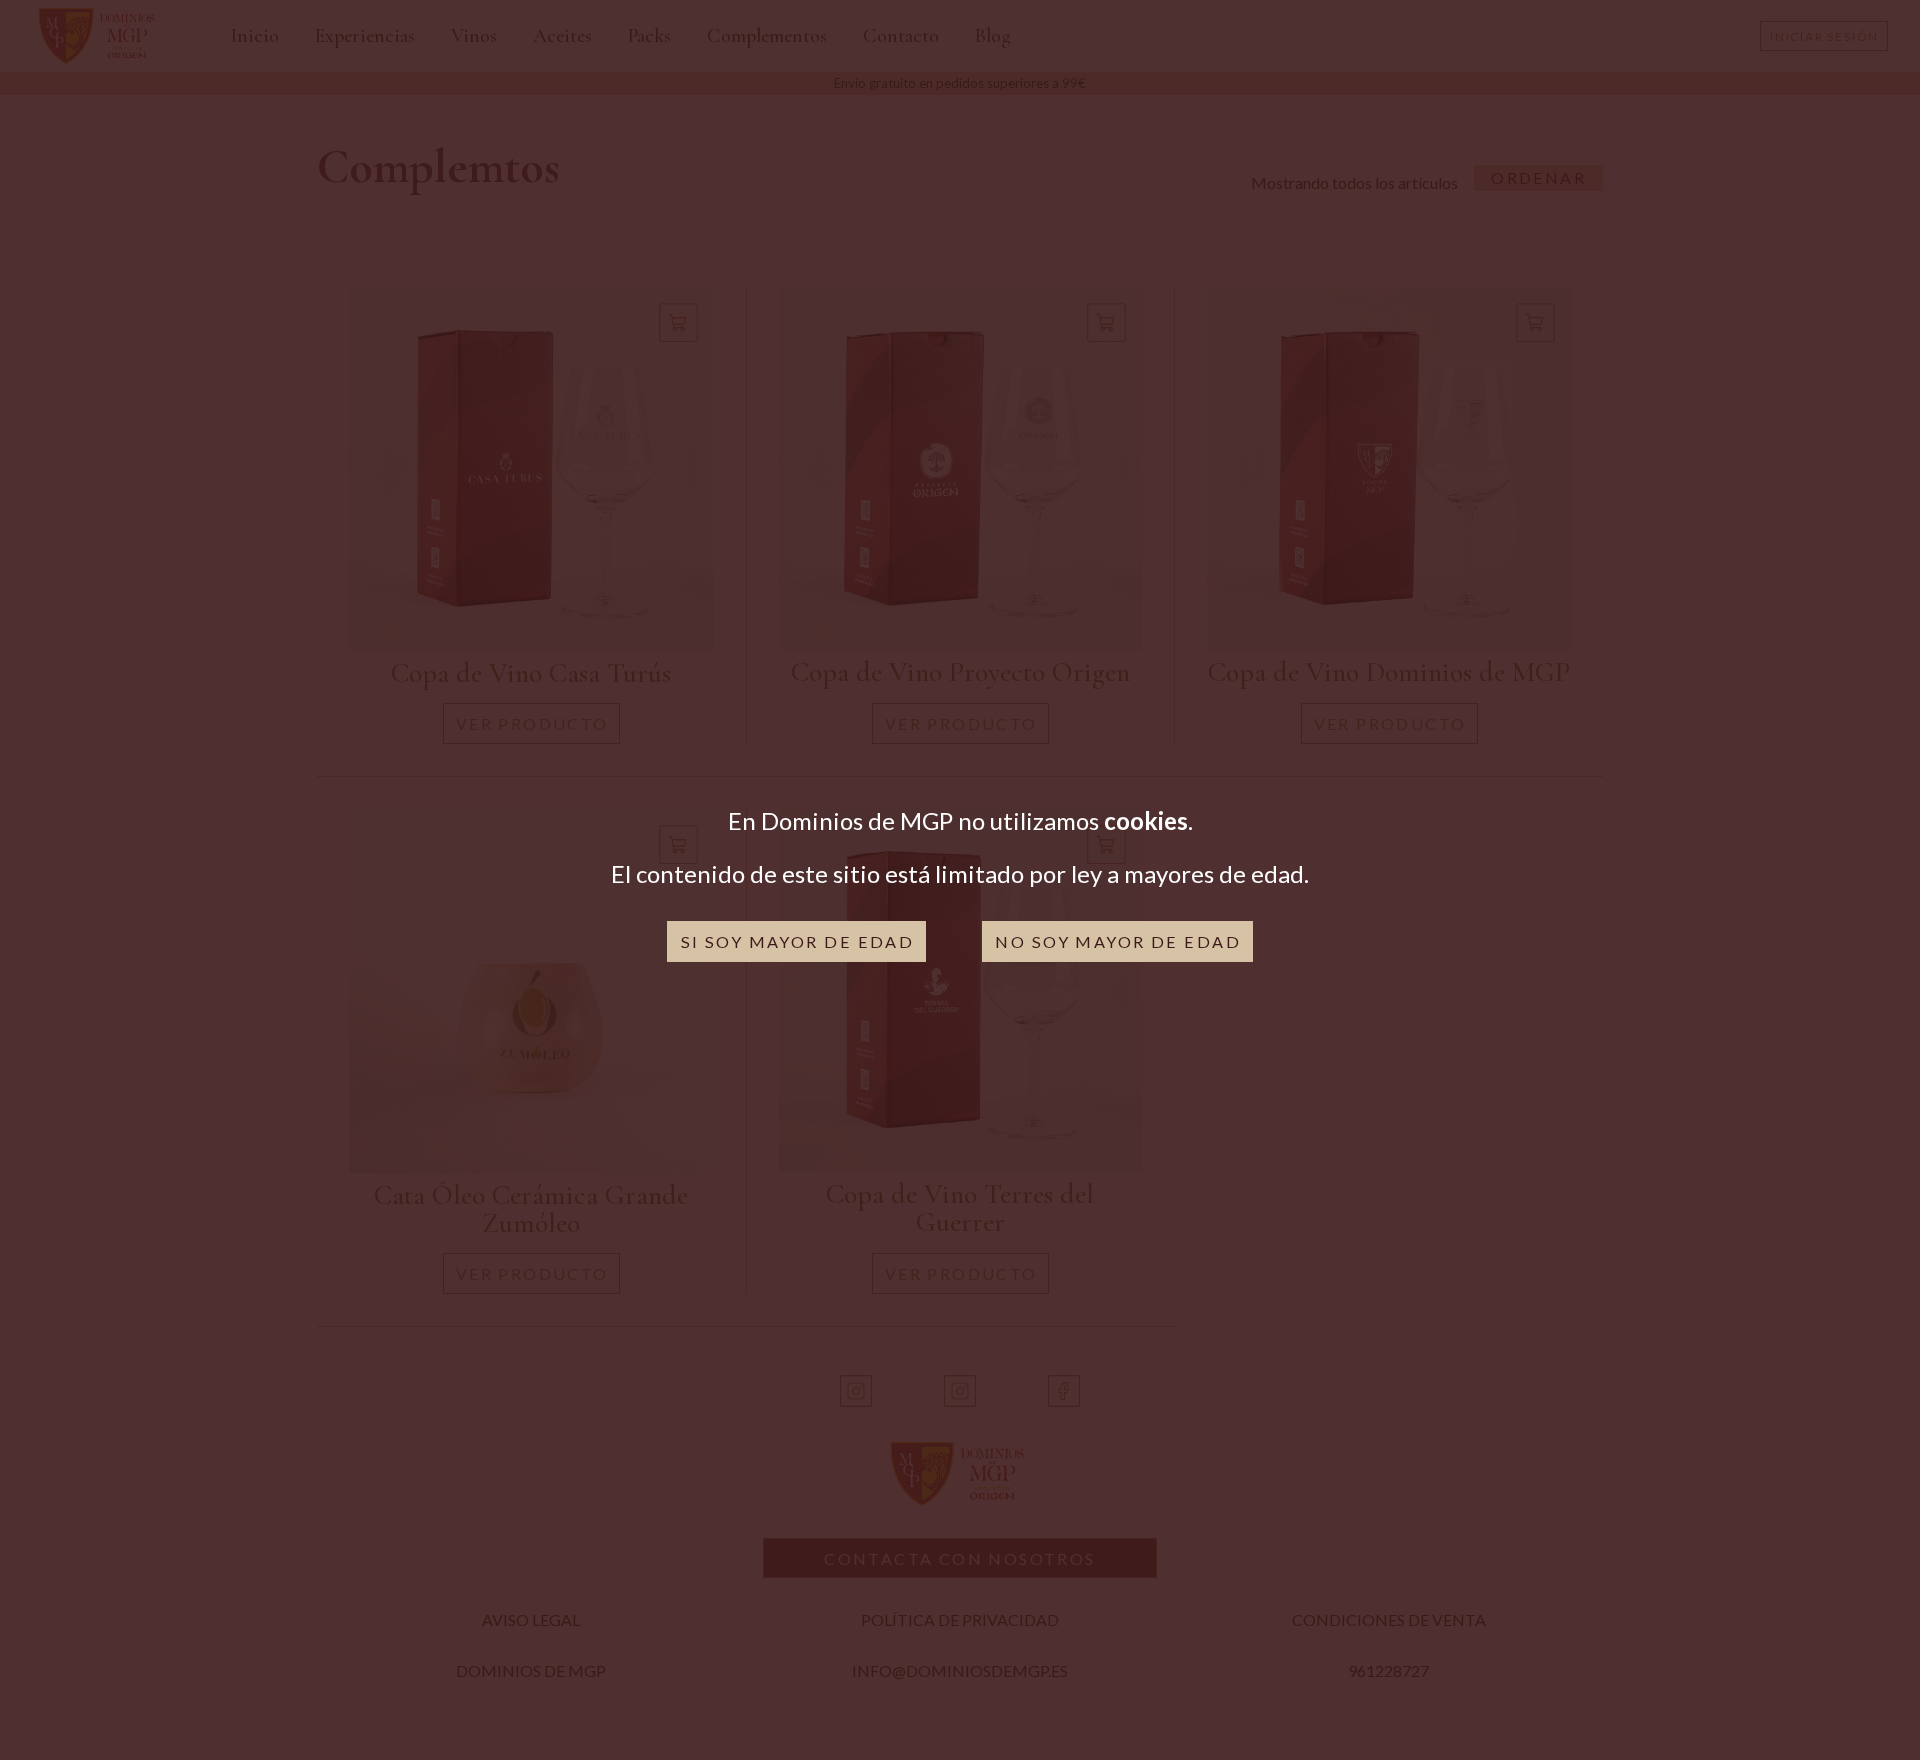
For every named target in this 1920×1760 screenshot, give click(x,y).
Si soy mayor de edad (798, 941)
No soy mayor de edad (1118, 941)
